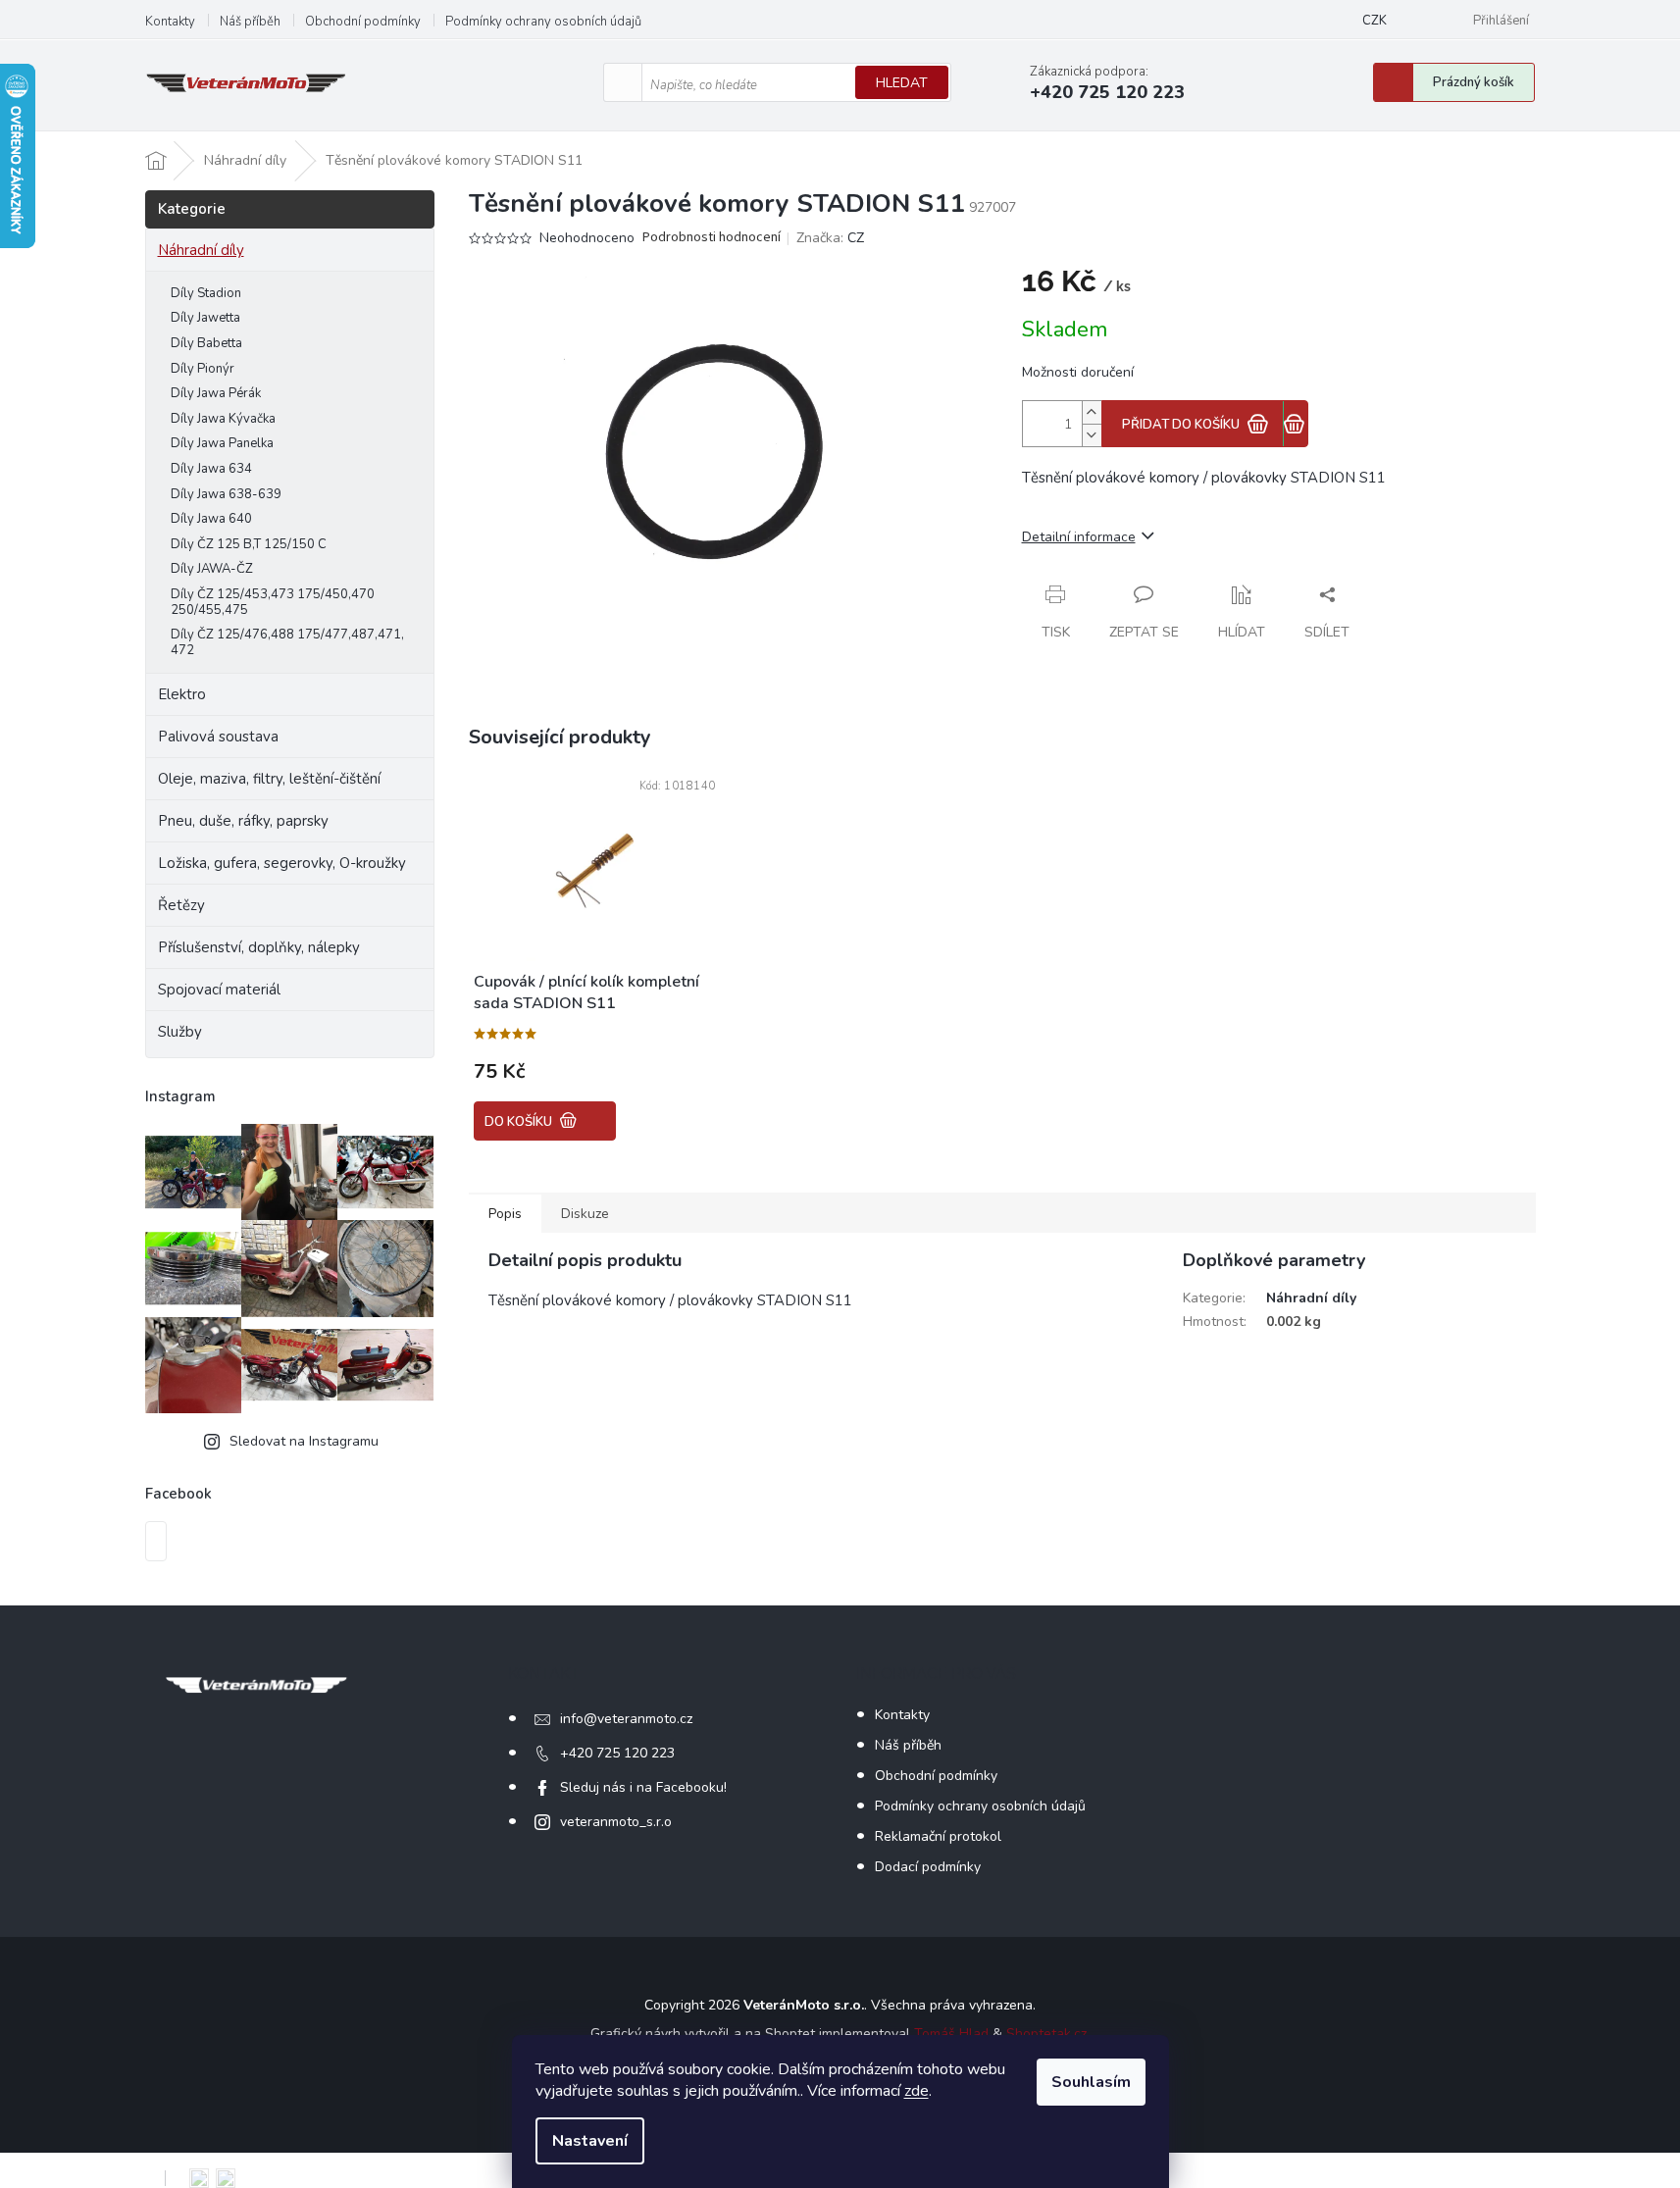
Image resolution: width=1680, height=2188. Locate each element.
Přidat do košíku (1181, 425)
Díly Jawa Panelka (222, 443)
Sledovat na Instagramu (304, 1441)
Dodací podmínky (928, 1867)
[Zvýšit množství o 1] (1092, 412)
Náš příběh (250, 22)
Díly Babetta (206, 343)
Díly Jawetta (205, 318)
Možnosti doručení (1078, 372)
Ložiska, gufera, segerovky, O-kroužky (282, 863)
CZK (1375, 21)
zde (916, 2091)
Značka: (830, 238)
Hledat (902, 83)
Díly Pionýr (203, 369)
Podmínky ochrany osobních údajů (543, 22)
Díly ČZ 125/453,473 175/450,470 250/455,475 (273, 602)
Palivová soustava (218, 737)
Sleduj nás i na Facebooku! (643, 1787)
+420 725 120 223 (617, 1753)
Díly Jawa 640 (211, 519)
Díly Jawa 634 (211, 469)
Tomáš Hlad (951, 2034)
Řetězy (181, 905)
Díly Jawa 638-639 (226, 494)
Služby (180, 1032)
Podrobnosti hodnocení (712, 238)
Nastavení (590, 2141)
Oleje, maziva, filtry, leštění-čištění (269, 779)
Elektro (182, 694)
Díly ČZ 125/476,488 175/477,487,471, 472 (287, 642)
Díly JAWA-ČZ (212, 569)
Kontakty (170, 22)
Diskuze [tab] (585, 1214)
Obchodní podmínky (363, 22)
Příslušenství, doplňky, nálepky (259, 947)
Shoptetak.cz (1046, 2034)
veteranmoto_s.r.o (616, 1822)
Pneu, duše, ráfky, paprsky (243, 821)
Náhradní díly (201, 250)
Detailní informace (1079, 537)
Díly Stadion (206, 293)
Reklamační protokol (938, 1836)
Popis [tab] (505, 1214)
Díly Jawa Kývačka (223, 419)
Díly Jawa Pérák (216, 393)
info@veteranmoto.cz (626, 1719)
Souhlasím (1091, 2082)
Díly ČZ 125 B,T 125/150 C (249, 544)
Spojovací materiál (219, 990)
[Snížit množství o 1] (1092, 435)
